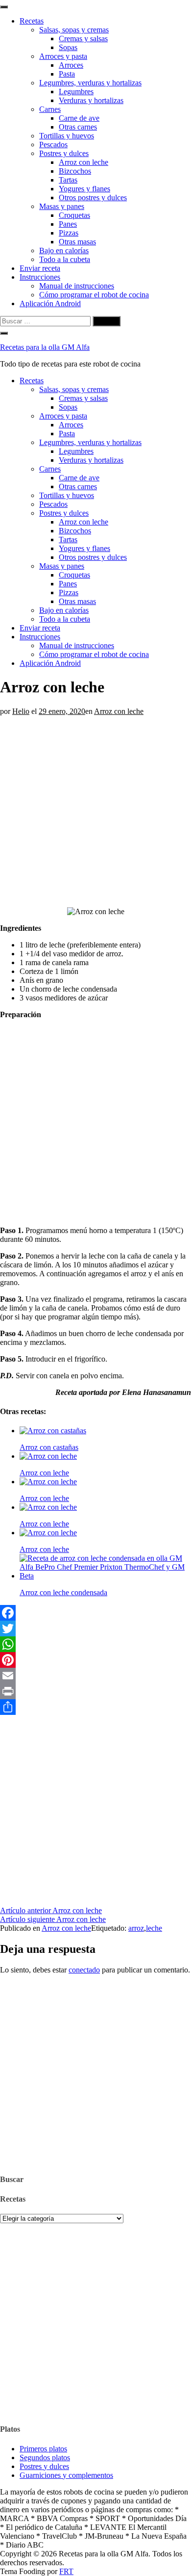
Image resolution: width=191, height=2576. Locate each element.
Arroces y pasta (63, 56)
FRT (66, 2571)
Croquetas (74, 215)
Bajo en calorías (64, 250)
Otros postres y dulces (93, 197)
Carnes (50, 109)
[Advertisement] (95, 812)
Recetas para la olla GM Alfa (45, 347)
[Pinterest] (95, 1660)
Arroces (71, 65)
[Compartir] (95, 1707)
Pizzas (69, 233)
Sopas (68, 47)
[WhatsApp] (95, 1644)
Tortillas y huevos (67, 136)
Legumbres (76, 92)
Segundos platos (45, 2458)
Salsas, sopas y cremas (74, 30)
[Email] (95, 1676)
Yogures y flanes (84, 189)
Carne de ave (79, 118)
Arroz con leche (84, 162)
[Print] (95, 1691)
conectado (84, 1970)
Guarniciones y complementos (66, 2475)
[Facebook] (95, 1613)
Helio (21, 711)
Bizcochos (75, 171)
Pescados (53, 145)
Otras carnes (78, 127)
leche (154, 1928)
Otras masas (77, 242)
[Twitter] (95, 1629)
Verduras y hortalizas (91, 100)
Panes (68, 224)
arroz (136, 1928)
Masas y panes (62, 206)
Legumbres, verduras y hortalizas (90, 83)
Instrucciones (40, 277)
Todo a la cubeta (65, 259)
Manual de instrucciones (77, 286)
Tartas (68, 180)
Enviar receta (40, 268)
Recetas (32, 21)
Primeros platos (43, 2449)
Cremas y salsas (83, 39)
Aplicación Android (50, 303)
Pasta (67, 74)
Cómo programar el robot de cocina (94, 295)
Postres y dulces (64, 153)
